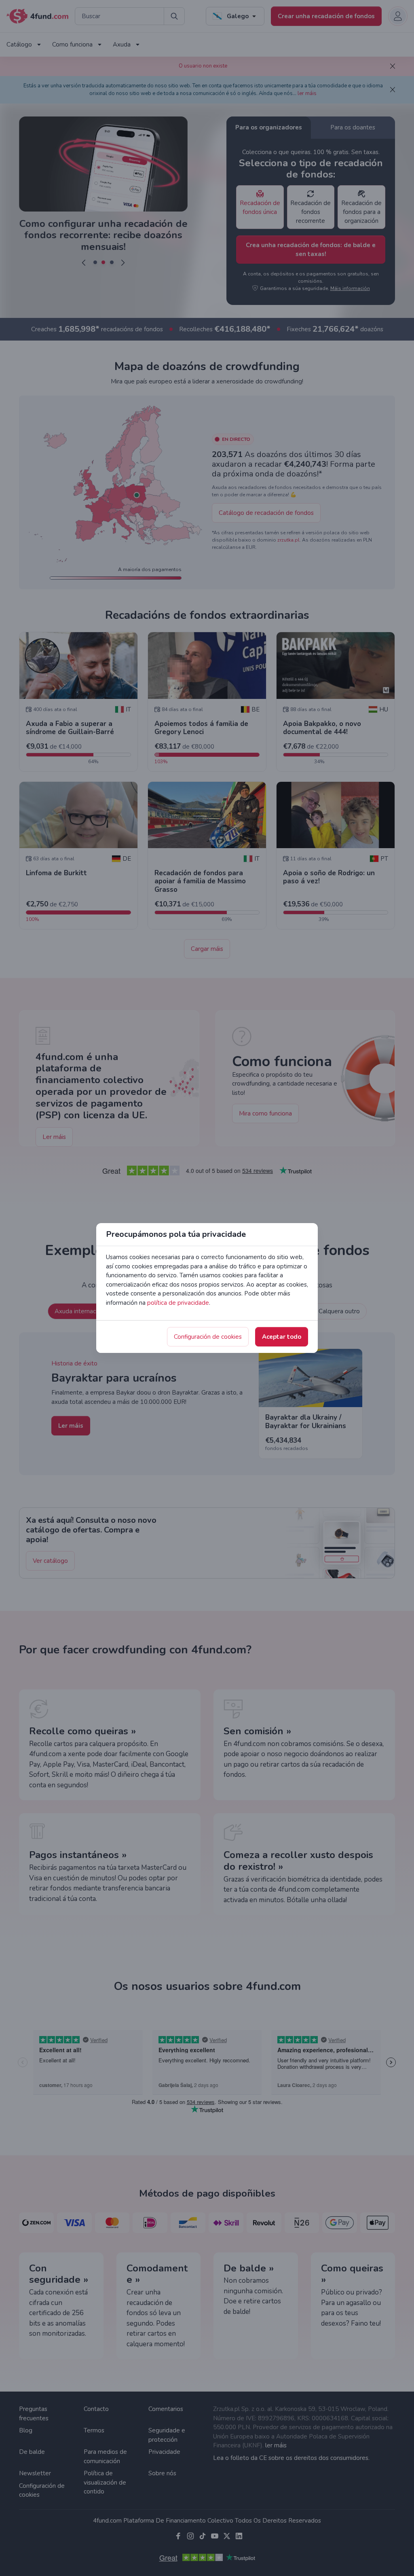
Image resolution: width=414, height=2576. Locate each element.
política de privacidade (178, 1303)
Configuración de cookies (208, 1337)
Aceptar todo (282, 1337)
